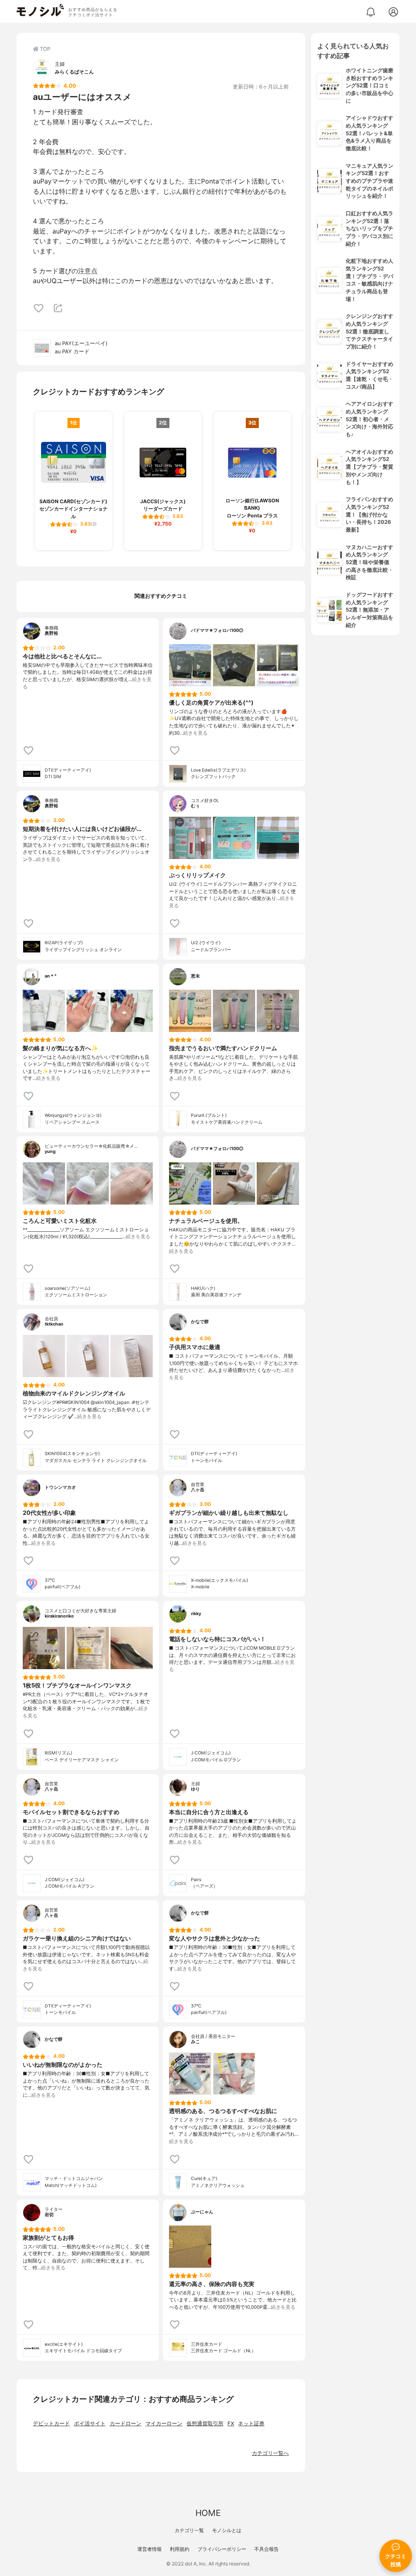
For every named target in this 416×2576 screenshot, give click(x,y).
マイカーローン (164, 2424)
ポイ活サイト (90, 2424)
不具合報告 (266, 2549)
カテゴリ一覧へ (270, 2453)
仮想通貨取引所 (205, 2424)
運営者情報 (149, 2549)
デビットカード (51, 2424)
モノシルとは (227, 2530)
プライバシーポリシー (222, 2549)
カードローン (126, 2424)
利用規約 (180, 2549)
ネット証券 (251, 2424)
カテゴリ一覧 (189, 2530)
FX (231, 2424)
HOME (208, 2513)
